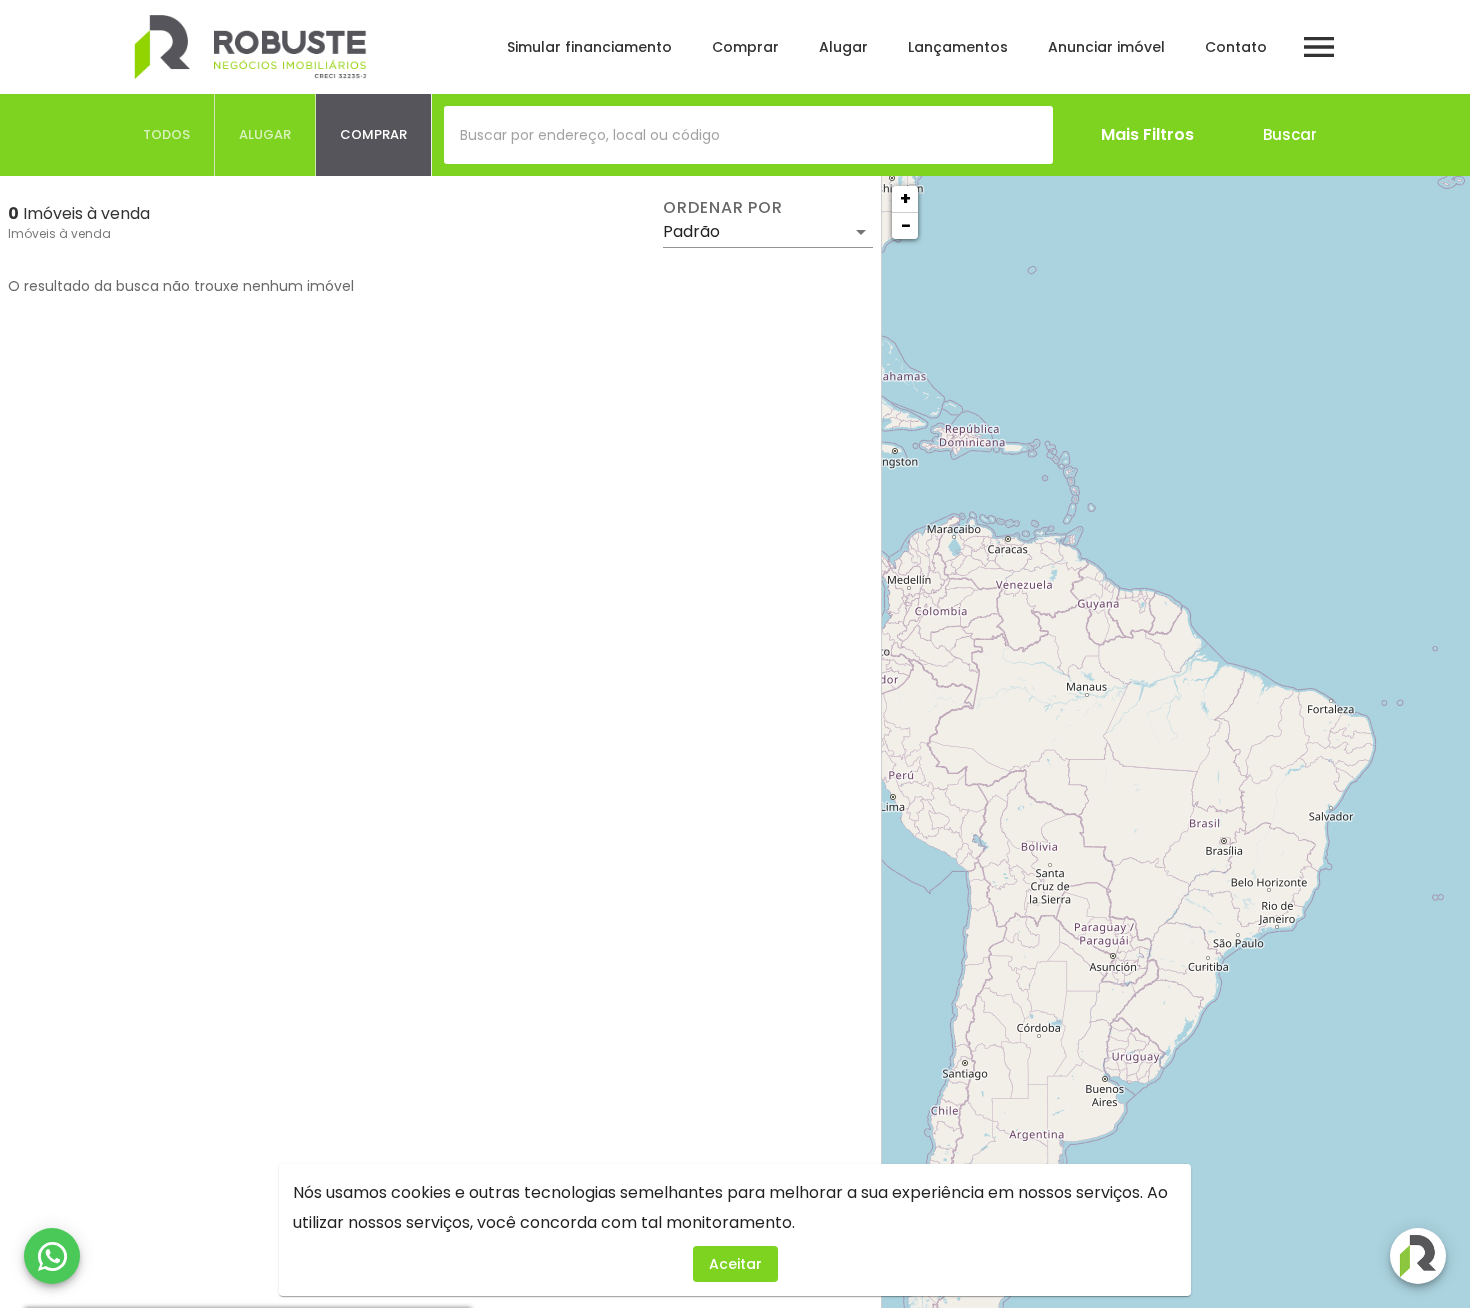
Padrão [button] (691, 231)
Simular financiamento (589, 47)
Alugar (843, 47)
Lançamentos (958, 47)
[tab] (167, 135)
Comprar (745, 47)
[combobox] (748, 135)
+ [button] (905, 198)
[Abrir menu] (1319, 47)
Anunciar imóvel (1106, 47)
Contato (1236, 47)
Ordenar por (723, 208)
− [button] (906, 225)
